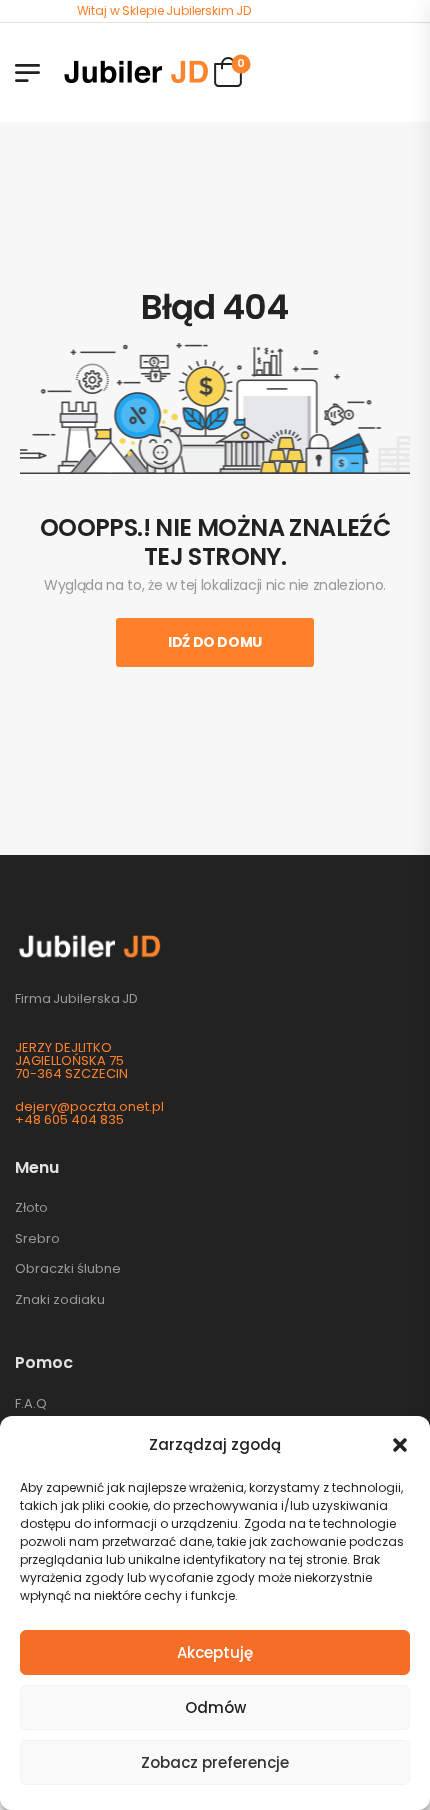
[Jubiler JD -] (136, 72)
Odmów (215, 1707)
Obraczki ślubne (68, 1268)
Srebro (37, 1238)
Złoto (31, 1207)
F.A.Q (31, 1403)
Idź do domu (215, 642)
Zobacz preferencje (215, 1762)
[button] (400, 1445)
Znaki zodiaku (60, 1299)
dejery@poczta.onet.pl (89, 1106)
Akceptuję (215, 1652)
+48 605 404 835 (69, 1119)
